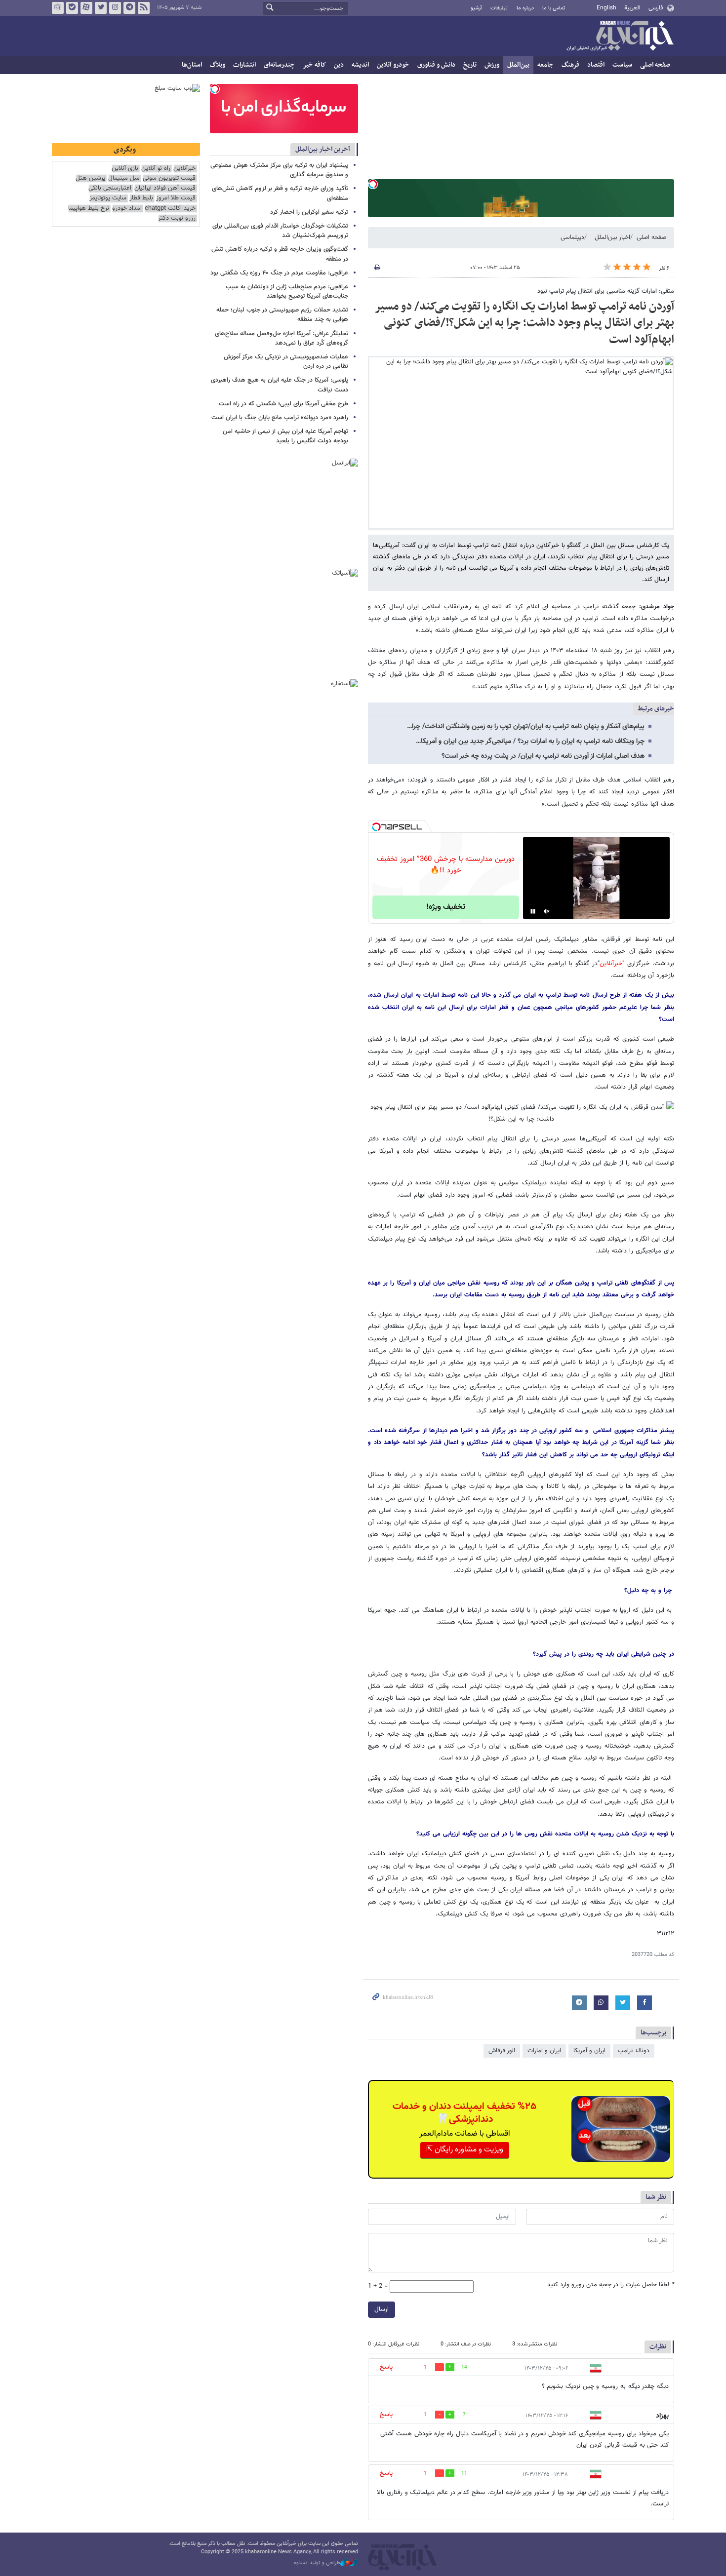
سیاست (622, 65)
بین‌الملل (518, 65)
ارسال (382, 2309)
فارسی (656, 8)
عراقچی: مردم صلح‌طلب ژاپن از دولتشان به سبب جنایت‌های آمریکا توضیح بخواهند (287, 292)
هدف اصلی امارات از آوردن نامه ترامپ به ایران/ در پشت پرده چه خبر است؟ (543, 756)
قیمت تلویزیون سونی (169, 178)
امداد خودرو (127, 209)
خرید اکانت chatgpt (170, 209)
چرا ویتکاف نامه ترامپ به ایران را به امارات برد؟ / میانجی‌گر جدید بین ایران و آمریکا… (530, 742)
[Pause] (533, 911)
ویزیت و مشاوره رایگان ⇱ (465, 2150)
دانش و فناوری (436, 65)
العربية (632, 8)
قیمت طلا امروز (176, 198)
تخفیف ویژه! (446, 907)
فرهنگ (570, 65)
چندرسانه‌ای (279, 65)
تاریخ (470, 65)
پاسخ (386, 2367)
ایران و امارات (544, 2051)
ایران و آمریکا (589, 2051)
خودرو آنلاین (393, 65)
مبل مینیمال (124, 178)
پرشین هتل (90, 178)
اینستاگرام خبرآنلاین (115, 8)
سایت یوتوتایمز (108, 198)
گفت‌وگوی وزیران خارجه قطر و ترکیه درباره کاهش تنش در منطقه (280, 254)
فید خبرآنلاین (144, 8)
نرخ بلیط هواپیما (89, 209)
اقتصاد (596, 65)
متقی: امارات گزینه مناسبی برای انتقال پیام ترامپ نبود (606, 291)
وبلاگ (218, 65)
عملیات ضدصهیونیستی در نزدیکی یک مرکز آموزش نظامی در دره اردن (286, 362)
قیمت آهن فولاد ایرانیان (165, 188)
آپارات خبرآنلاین (86, 8)
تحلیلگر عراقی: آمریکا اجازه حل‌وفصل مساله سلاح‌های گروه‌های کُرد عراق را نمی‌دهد (282, 338)
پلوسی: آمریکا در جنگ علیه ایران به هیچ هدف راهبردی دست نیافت (280, 385)
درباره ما (525, 8)
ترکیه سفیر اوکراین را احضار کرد (309, 212)
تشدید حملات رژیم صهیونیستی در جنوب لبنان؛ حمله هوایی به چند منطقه (282, 315)
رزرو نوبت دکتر (177, 218)
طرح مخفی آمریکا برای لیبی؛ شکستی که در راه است (283, 404)
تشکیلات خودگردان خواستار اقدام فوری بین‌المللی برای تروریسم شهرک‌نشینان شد (280, 231)
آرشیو (476, 8)
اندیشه (360, 65)
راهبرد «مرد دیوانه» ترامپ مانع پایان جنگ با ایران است (280, 418)
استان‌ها (192, 65)
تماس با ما (554, 8)
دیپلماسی (572, 237)
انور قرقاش (502, 2051)
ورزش (492, 65)
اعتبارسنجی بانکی (110, 188)
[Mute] (547, 911)
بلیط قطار (141, 198)
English (606, 8)
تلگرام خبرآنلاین (129, 8)
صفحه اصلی (655, 65)
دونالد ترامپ (634, 2051)
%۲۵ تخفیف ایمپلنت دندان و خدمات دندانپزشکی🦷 (464, 2113)
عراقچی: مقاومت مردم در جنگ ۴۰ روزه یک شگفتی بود (279, 273)
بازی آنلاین (125, 169)
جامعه (545, 65)
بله (72, 8)
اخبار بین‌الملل (612, 237)
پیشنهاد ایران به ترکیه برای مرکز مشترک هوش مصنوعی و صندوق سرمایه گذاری (279, 170)
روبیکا (58, 8)
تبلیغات (499, 8)
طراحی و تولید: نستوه (317, 2563)
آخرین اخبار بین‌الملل (323, 149)
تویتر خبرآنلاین (101, 8)
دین (339, 65)
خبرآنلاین (620, 37)
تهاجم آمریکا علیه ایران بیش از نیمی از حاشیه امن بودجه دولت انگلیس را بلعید (285, 436)
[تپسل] (373, 184)
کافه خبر (314, 65)
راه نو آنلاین (156, 169)
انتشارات (244, 65)
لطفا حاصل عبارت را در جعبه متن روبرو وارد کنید (611, 2285)
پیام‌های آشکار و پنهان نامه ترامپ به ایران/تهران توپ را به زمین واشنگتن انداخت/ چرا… (526, 727)
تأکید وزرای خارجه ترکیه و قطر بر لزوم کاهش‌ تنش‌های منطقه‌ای (280, 193)
